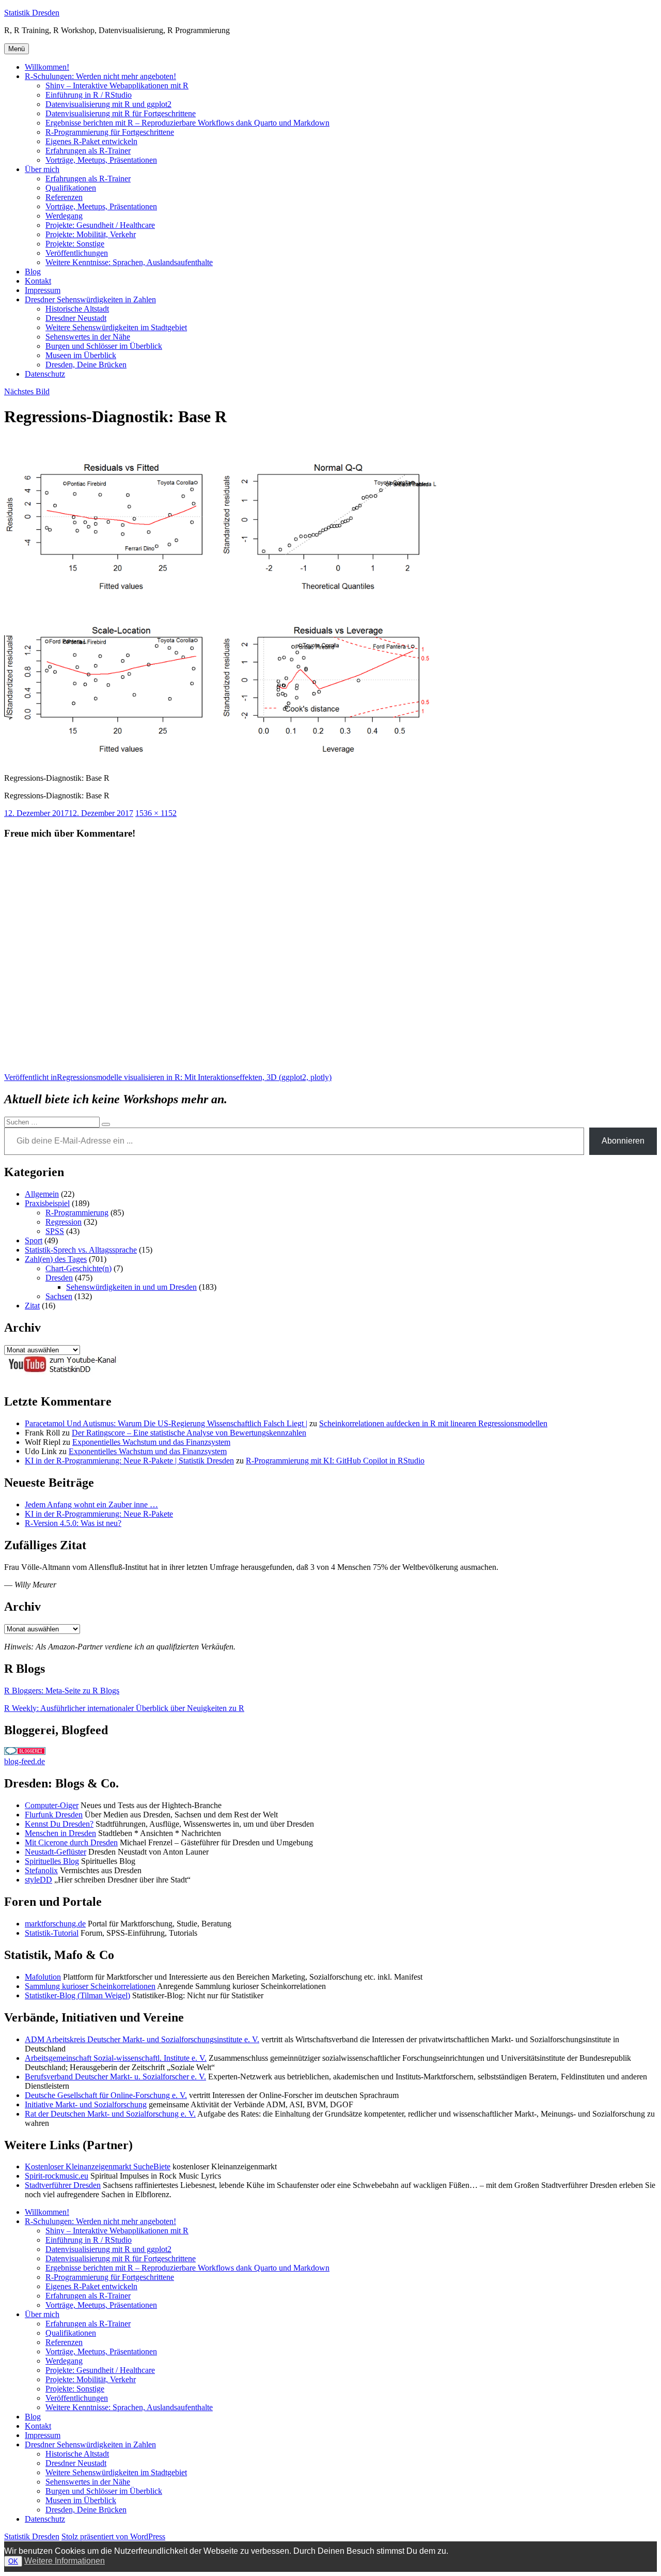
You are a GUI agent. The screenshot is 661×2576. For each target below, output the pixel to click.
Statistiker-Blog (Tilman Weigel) (77, 1995)
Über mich (42, 169)
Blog (33, 272)
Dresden (59, 1278)
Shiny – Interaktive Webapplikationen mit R (117, 86)
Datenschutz (45, 374)
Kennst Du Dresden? (59, 1824)
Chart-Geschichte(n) (78, 1268)
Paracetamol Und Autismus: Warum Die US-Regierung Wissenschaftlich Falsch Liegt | (166, 1423)
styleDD (38, 1880)
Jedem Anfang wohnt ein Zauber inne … (91, 1505)
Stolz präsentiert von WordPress (113, 2536)
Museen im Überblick (81, 355)
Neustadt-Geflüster (56, 1852)
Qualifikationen (71, 188)
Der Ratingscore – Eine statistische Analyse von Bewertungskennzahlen (189, 1433)
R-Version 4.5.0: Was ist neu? (73, 1523)
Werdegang (64, 216)
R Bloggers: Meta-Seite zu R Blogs (62, 1691)
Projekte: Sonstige (75, 244)
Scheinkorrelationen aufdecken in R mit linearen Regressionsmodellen (433, 1423)
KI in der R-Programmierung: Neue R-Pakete (99, 1514)
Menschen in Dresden (60, 1833)
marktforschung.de (55, 1924)
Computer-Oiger (52, 1805)
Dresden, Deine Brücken (86, 365)
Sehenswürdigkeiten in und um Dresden (131, 1287)
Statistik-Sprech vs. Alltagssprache (81, 1250)
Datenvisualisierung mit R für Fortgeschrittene (121, 113)
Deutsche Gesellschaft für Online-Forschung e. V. (106, 2095)
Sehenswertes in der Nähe (88, 337)
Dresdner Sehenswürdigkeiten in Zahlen (90, 299)
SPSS (55, 1231)
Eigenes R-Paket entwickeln (91, 141)
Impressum (43, 290)
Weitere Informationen (65, 2561)
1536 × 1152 (156, 813)
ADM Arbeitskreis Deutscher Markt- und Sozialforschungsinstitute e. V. (142, 2039)
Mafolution (43, 1977)
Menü (17, 49)
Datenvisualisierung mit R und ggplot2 (108, 104)
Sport (34, 1240)
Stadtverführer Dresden (63, 2185)
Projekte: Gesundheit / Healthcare (100, 225)
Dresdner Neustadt (76, 318)
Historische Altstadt (77, 309)
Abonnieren (623, 1141)
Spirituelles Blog (52, 1861)
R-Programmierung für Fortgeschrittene (110, 132)
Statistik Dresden (32, 13)
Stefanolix (41, 1870)
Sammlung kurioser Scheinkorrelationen (90, 1986)
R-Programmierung (77, 1213)
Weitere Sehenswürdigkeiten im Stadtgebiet (116, 327)
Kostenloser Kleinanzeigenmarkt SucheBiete (98, 2166)
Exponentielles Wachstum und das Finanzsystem (151, 1442)
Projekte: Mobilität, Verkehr (91, 234)
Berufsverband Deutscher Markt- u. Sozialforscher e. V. (115, 2077)
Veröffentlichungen (77, 253)
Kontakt (38, 281)
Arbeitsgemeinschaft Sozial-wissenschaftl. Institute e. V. (116, 2058)
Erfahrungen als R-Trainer (88, 151)
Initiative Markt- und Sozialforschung (86, 2104)
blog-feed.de (25, 1761)
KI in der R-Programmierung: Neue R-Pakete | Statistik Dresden (129, 1461)
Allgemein (42, 1194)
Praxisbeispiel (47, 1203)
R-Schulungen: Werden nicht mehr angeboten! (100, 76)
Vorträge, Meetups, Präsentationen (101, 160)
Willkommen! (47, 67)
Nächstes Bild (27, 391)
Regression (64, 1222)
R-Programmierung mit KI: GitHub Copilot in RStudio (335, 1461)
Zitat (32, 1306)
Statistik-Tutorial (52, 1933)
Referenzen (64, 197)
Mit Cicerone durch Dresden (71, 1842)
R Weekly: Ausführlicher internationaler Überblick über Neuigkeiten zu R (124, 1708)
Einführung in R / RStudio (89, 95)
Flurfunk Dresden (54, 1815)
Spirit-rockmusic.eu (57, 2176)
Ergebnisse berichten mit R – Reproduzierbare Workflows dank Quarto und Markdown (187, 123)
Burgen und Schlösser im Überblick (104, 346)
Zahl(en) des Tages (56, 1259)
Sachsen (59, 1296)
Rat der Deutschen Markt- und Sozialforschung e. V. (110, 2114)
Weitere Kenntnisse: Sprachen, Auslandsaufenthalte (129, 262)
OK (13, 2561)
